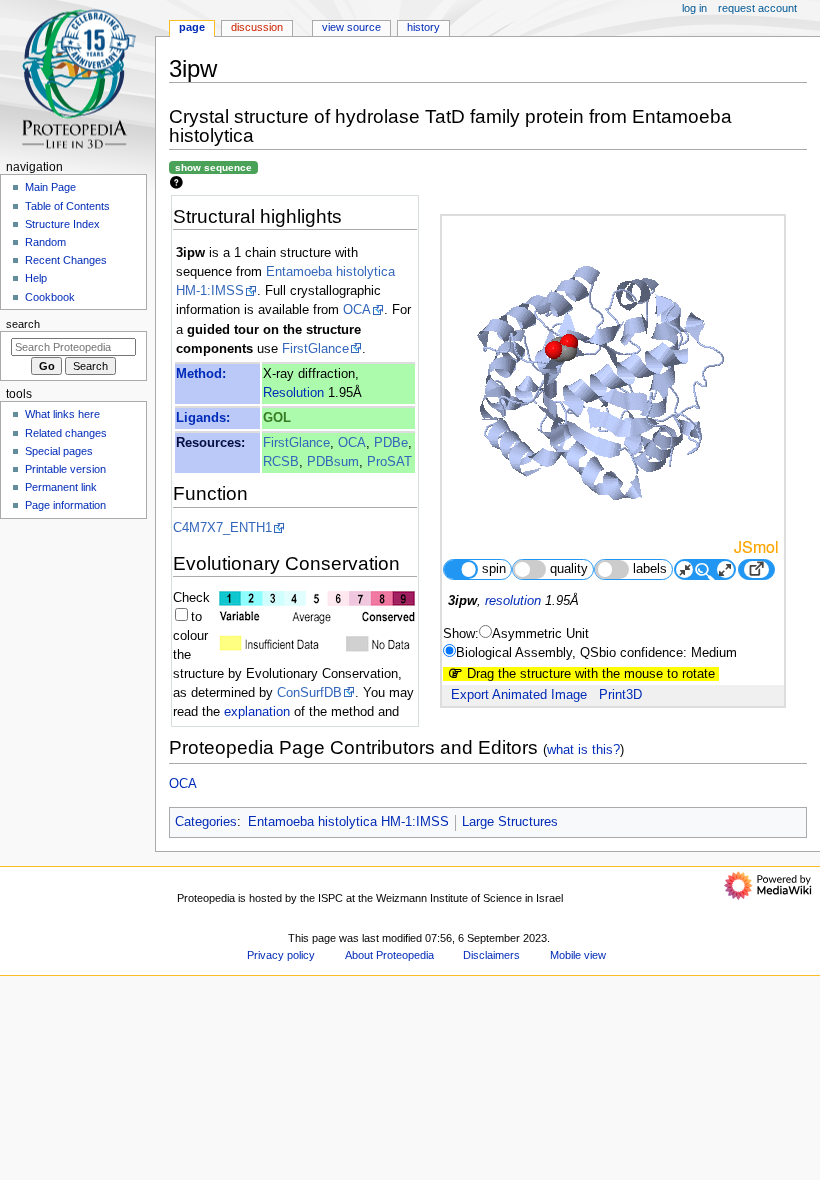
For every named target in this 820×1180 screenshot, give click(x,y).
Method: (201, 374)
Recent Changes (66, 260)
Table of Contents (67, 206)
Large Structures (510, 822)
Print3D (620, 695)
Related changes (66, 433)
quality (569, 569)
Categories (206, 822)
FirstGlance (315, 349)
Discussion (257, 27)
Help (36, 278)
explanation (257, 712)
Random (45, 242)
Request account (757, 8)
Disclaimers (491, 955)
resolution (513, 601)
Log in (694, 8)
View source (351, 27)
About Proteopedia (389, 955)
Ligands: (203, 418)
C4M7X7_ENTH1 (222, 528)
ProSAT (389, 462)
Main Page (50, 187)
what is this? (583, 749)
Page (192, 27)
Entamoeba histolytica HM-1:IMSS (348, 822)
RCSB (281, 462)
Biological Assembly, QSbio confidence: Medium (596, 653)
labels (650, 569)
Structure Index (62, 224)
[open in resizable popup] (756, 569)
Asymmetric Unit (540, 634)
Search (23, 324)
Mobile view (578, 955)
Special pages (59, 451)
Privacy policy (281, 955)
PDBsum (333, 462)
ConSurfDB (309, 693)
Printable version (65, 469)
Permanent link (61, 487)
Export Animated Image (519, 695)
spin (494, 569)
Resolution (293, 393)
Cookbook (50, 297)
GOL (277, 418)
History (423, 27)
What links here (62, 414)
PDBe (391, 443)
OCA (357, 310)
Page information (65, 505)
